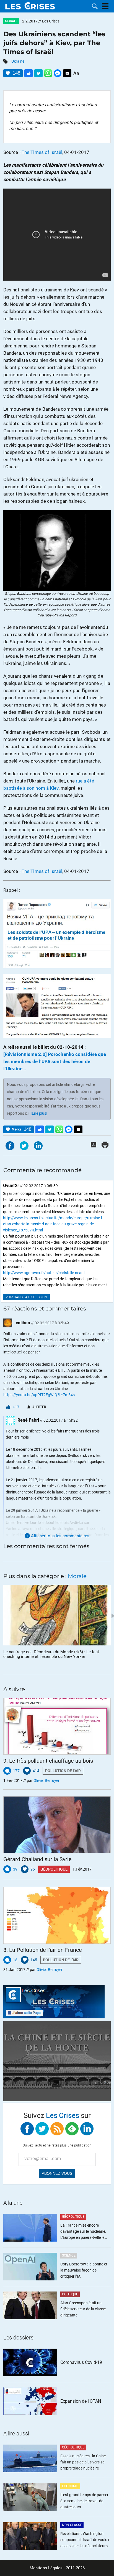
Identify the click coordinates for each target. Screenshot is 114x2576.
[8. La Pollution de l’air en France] (57, 1915)
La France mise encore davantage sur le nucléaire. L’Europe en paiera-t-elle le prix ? (83, 2232)
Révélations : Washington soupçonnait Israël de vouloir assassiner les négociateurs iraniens (85, 2540)
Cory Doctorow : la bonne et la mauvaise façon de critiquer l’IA (84, 2270)
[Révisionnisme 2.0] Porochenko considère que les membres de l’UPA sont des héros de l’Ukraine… (55, 1061)
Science (69, 2255)
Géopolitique (54, 1869)
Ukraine (18, 61)
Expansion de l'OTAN (81, 2401)
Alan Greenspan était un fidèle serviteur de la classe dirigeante (83, 2309)
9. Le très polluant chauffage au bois (48, 1761)
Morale (11, 21)
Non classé (72, 2525)
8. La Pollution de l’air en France (43, 1950)
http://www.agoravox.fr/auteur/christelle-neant (44, 1273)
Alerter (39, 1407)
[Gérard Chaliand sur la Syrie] (57, 1825)
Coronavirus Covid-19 (81, 2362)
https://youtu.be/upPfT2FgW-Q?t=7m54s (39, 1395)
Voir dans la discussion (26, 1297)
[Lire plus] (39, 1113)
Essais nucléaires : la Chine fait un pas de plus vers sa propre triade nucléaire (83, 2462)
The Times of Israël (42, 152)
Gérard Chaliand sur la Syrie (37, 1859)
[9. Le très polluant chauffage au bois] (57, 1726)
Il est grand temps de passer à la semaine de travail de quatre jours (84, 2501)
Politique (70, 2294)
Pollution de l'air (63, 1771)
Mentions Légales (46, 2568)
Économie (70, 2486)
